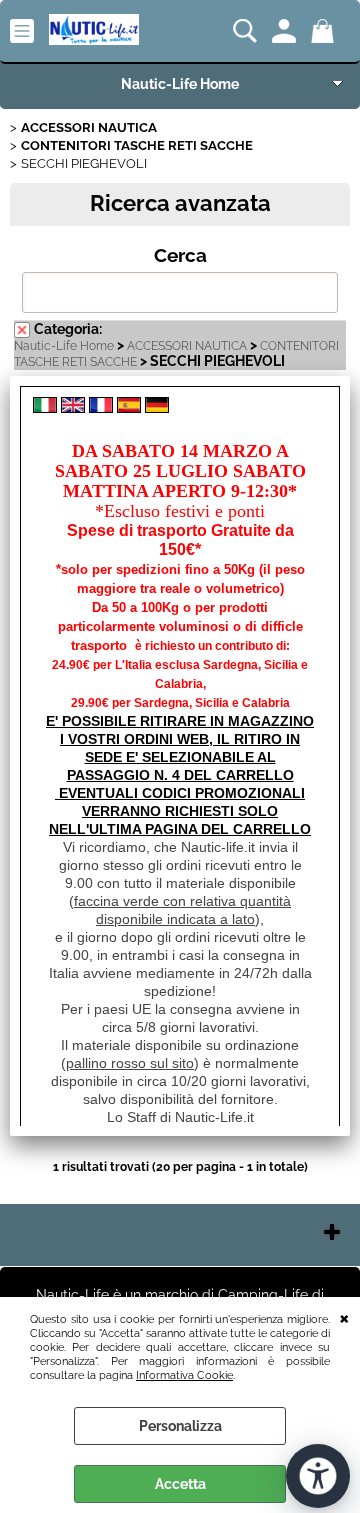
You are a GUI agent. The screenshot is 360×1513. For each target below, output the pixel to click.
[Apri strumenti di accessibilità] (318, 1476)
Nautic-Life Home (180, 84)
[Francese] (101, 408)
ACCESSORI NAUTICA (187, 346)
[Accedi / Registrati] (286, 31)
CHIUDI (344, 1317)
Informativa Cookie (184, 1375)
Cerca (180, 255)
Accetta (180, 1484)
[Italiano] (45, 408)
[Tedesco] (157, 408)
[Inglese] (73, 408)
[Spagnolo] (129, 408)
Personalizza (180, 1426)
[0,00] (325, 31)
